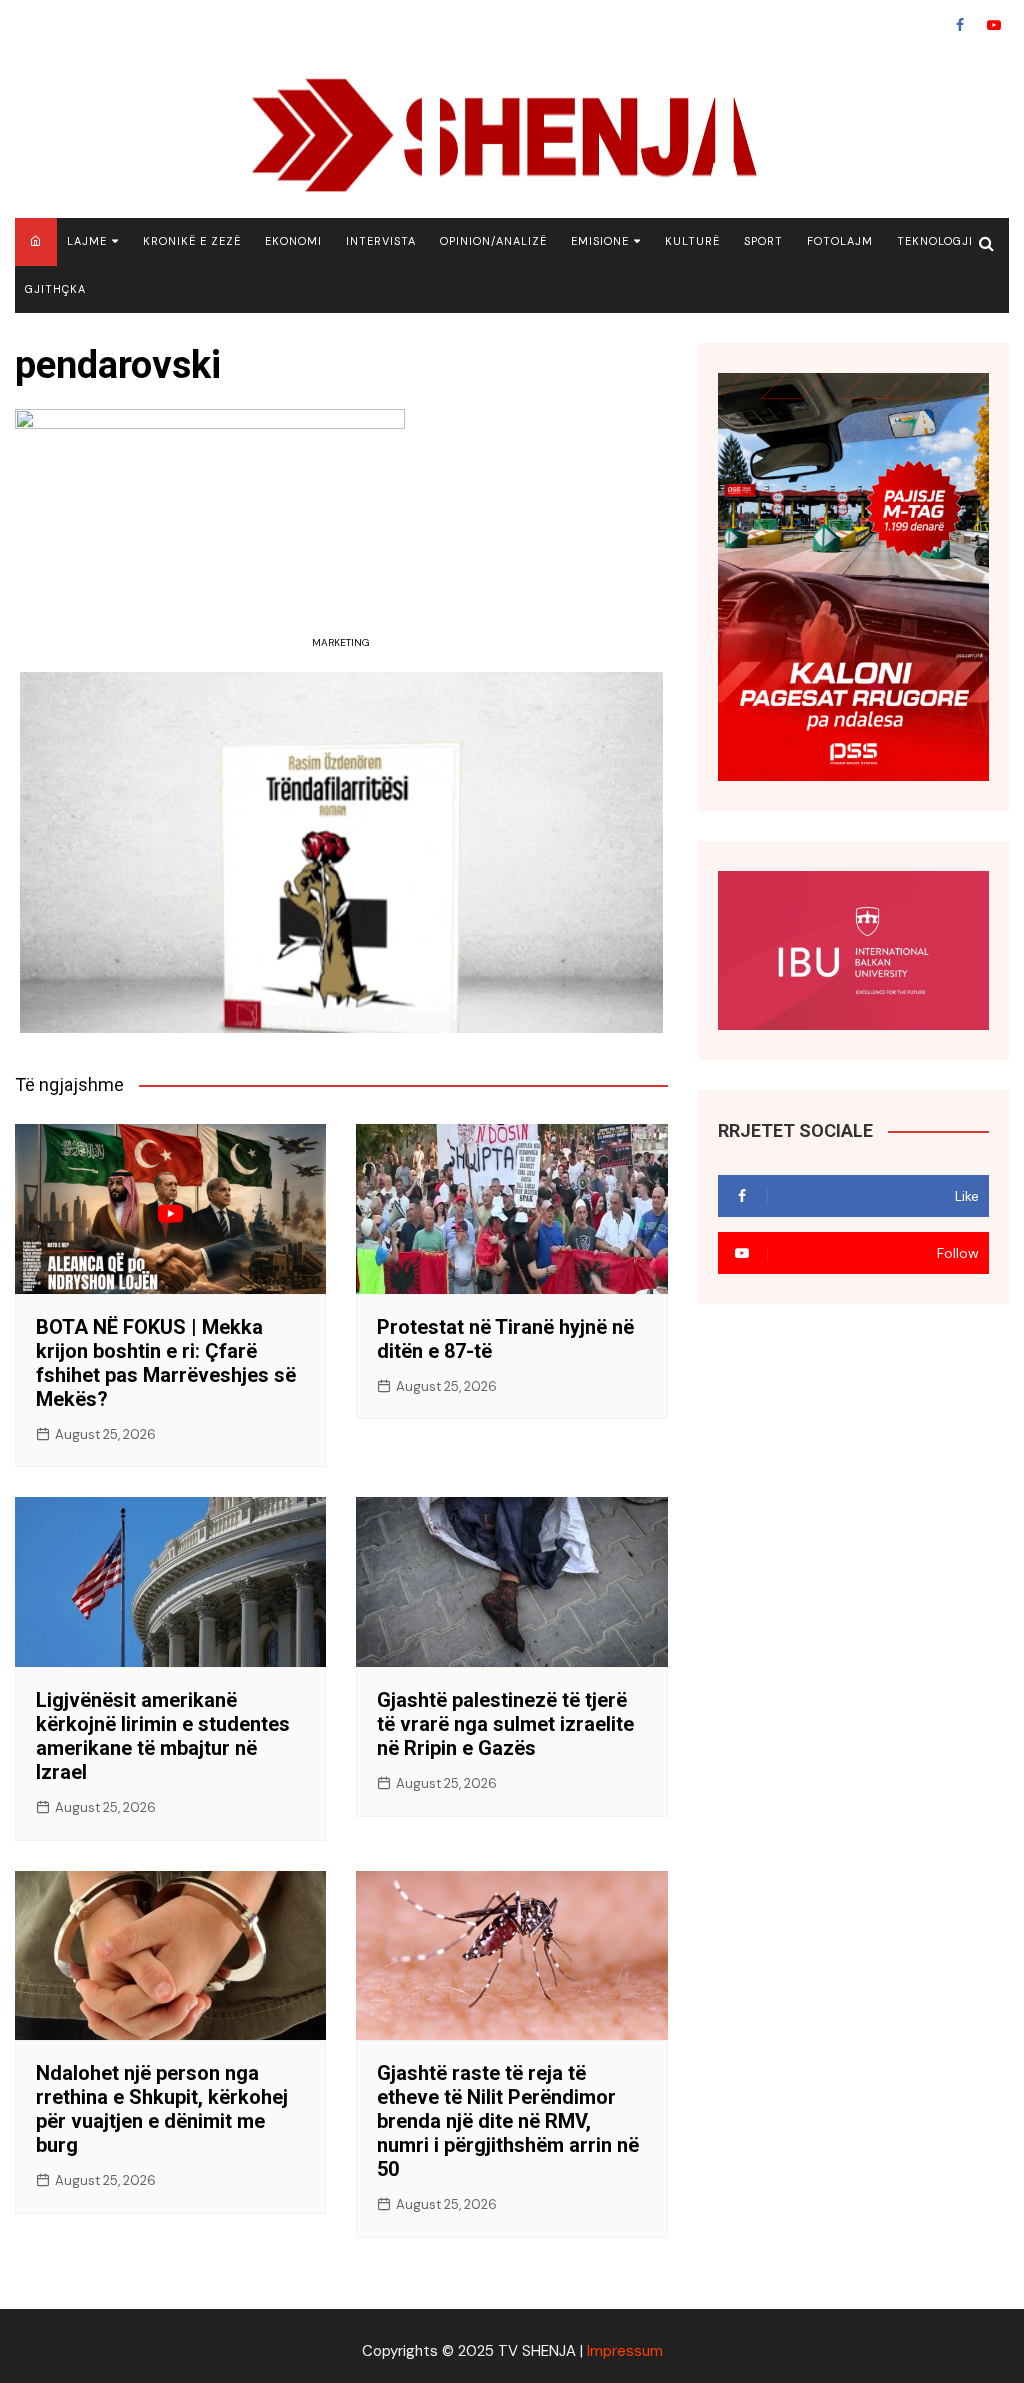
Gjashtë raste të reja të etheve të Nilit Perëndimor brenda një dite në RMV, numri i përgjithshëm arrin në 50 (508, 2121)
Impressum (625, 2351)
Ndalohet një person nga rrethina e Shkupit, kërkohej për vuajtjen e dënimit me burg (162, 2109)
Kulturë (692, 241)
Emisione (600, 241)
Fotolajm (840, 241)
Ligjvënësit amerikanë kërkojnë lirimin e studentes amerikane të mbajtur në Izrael (163, 1736)
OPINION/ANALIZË (493, 241)
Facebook (960, 25)
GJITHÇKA (55, 289)
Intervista (381, 241)
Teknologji (935, 241)
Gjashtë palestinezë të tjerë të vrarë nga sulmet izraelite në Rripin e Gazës (505, 1724)
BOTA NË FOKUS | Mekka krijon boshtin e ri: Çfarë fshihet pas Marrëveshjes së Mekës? (166, 1363)
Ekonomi (293, 241)
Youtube (994, 25)
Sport (763, 241)
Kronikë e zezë (192, 241)
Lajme (87, 241)
